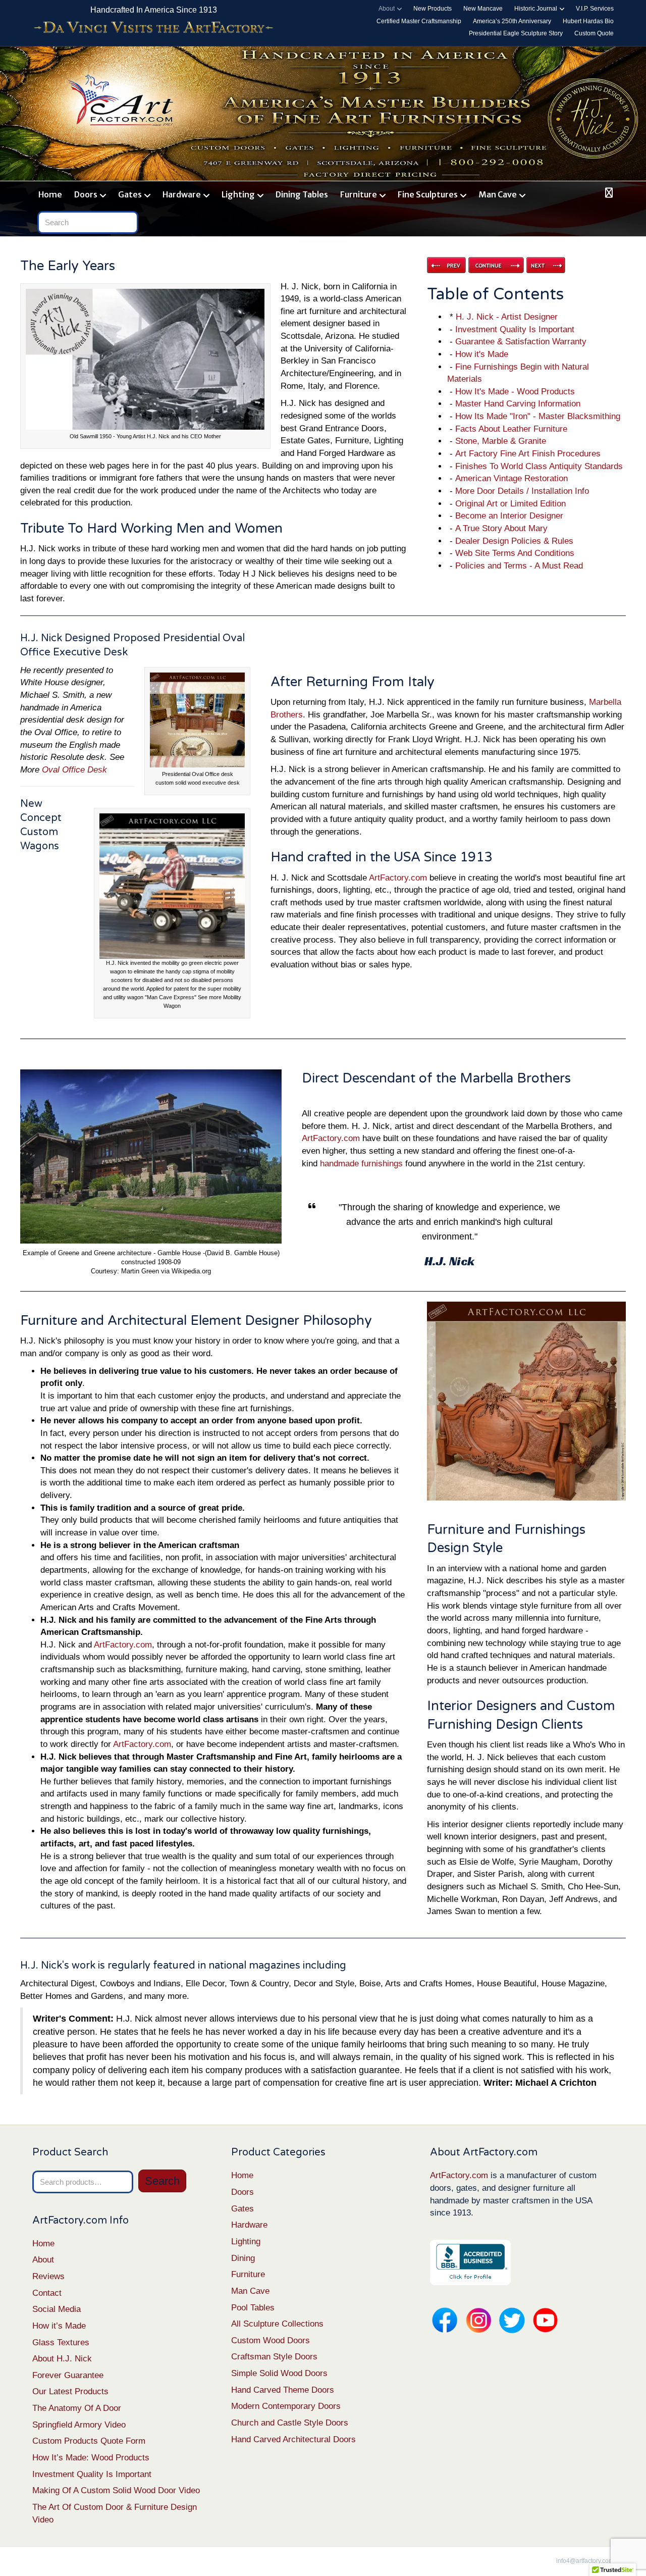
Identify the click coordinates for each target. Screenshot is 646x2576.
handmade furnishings (361, 1164)
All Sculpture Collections (277, 2324)
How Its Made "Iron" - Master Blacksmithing (538, 416)
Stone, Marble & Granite (501, 441)
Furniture (359, 194)
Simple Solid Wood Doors (279, 2373)
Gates (130, 194)
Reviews (48, 2276)
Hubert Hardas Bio (588, 21)
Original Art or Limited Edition (510, 504)
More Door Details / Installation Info (522, 491)
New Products (433, 9)
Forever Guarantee (68, 2375)
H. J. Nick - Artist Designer (507, 317)
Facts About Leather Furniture (511, 429)
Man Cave (498, 194)
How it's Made (482, 354)
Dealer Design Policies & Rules (514, 541)
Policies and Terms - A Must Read (519, 566)
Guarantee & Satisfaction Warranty (521, 342)
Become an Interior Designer (509, 516)
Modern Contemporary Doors (286, 2406)
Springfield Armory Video (79, 2425)
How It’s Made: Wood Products (91, 2458)
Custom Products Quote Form (89, 2441)
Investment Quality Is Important (515, 329)
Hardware (182, 194)
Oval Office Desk (74, 770)
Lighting (238, 194)
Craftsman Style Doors (274, 2357)
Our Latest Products (70, 2391)
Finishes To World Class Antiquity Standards (539, 466)
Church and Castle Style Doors (290, 2423)
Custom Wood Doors (271, 2340)
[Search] (607, 193)
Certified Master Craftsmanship (419, 21)
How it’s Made (59, 2326)
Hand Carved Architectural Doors (293, 2439)
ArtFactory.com (398, 878)
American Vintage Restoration (512, 478)
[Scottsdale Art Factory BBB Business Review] (470, 2262)
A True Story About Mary (501, 528)
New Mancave (483, 9)
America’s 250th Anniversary (512, 21)
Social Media (57, 2309)
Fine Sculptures (428, 194)
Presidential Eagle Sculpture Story (516, 33)
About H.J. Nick (62, 2359)
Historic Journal (536, 9)
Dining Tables (302, 194)
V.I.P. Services (595, 9)
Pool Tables (253, 2308)
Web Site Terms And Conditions (515, 553)
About (387, 9)
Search (162, 2181)
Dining (243, 2258)
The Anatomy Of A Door (77, 2408)
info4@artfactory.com (585, 2561)
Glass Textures (61, 2342)
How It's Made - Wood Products (515, 392)
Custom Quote (594, 33)
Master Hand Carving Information (518, 404)
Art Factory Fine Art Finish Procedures (528, 454)
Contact (47, 2293)
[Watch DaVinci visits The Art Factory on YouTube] (153, 28)
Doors (86, 194)
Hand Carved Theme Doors (283, 2390)
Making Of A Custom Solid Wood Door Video (116, 2490)
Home (50, 194)
